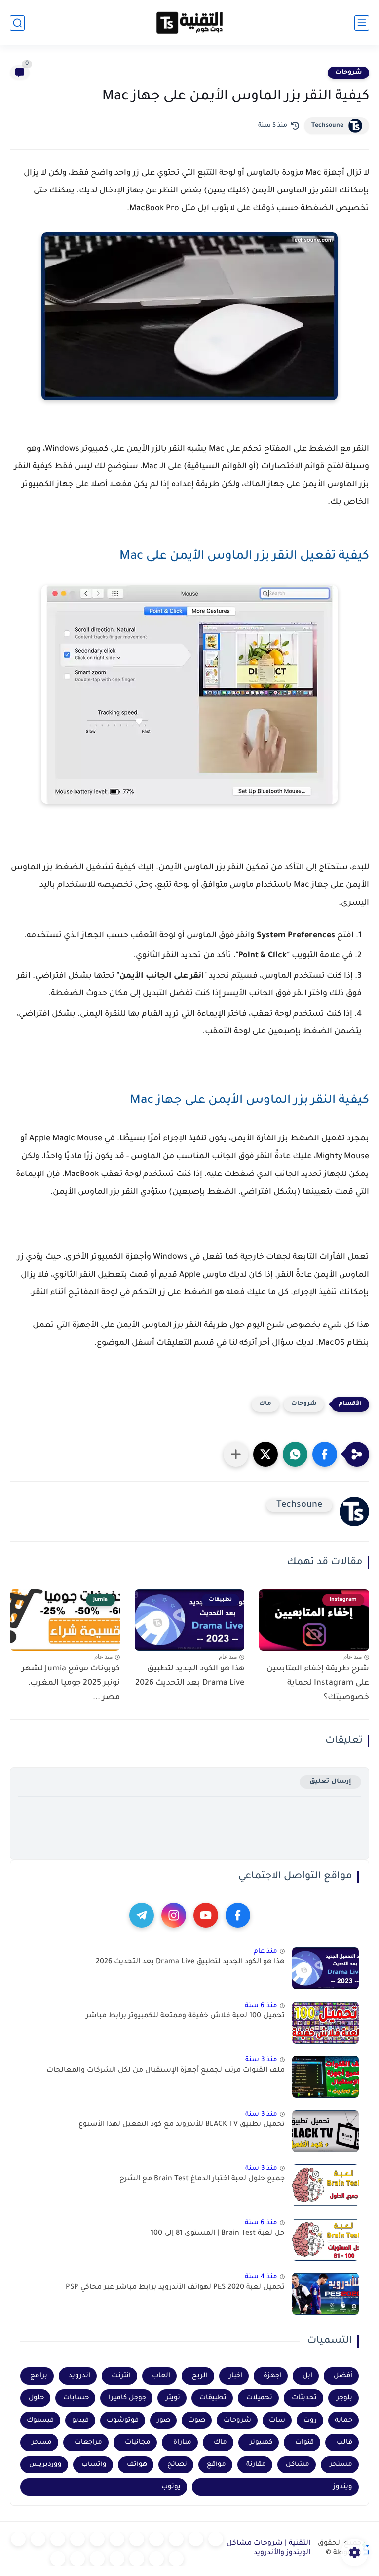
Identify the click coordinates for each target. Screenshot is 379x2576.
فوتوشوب (123, 2420)
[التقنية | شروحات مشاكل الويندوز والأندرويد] (189, 23)
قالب (344, 2443)
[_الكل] (18, 2539)
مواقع (216, 2465)
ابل (307, 2376)
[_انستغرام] (38, 2539)
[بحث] (17, 23)
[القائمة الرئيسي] (362, 23)
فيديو (80, 2420)
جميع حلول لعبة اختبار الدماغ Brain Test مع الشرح (202, 2179)
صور (164, 2420)
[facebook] (238, 1915)
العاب (161, 2376)
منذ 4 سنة (261, 2277)
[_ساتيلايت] (77, 2559)
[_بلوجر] (97, 2559)
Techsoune (327, 126)
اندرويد (79, 2376)
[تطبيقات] (117, 2539)
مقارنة (256, 2465)
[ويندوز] (156, 2539)
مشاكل (298, 2465)
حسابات (76, 2398)
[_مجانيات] (58, 2559)
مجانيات (138, 2443)
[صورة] (325, 1968)
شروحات (348, 73)
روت (310, 2420)
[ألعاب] (137, 2539)
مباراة (182, 2443)
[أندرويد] (176, 2539)
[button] (325, 1454)
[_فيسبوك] (97, 2539)
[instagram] (174, 1915)
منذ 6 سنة (261, 2006)
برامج (39, 2376)
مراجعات (88, 2443)
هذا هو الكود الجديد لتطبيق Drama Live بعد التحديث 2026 (190, 1676)
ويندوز (343, 2487)
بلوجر (344, 2398)
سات (277, 2420)
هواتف (137, 2465)
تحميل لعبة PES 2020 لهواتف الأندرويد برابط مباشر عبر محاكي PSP (175, 2288)
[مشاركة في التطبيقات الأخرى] (236, 1454)
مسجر (42, 2443)
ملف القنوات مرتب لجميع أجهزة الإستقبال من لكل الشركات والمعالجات (166, 2071)
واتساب (94, 2465)
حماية (343, 2420)
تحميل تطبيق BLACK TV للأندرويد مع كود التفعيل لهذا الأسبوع (182, 2125)
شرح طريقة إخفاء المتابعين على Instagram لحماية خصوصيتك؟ (318, 1683)
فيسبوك (40, 2420)
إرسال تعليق (330, 1782)
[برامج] (176, 2559)
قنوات (304, 2443)
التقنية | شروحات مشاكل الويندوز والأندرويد (268, 2549)
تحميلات (259, 2398)
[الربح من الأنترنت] (156, 2559)
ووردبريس (45, 2465)
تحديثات (304, 2398)
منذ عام (265, 1951)
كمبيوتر (261, 2443)
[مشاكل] (196, 2539)
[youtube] (206, 1915)
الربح (200, 2376)
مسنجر (341, 2465)
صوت (197, 2420)
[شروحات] (216, 2539)
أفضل (343, 2376)
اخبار (236, 2376)
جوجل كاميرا (127, 2398)
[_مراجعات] (117, 2559)
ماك (265, 1404)
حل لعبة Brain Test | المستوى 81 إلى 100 (218, 2234)
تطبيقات (213, 2398)
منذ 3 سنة (261, 2060)
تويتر (173, 2398)
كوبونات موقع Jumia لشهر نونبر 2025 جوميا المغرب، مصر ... (71, 1683)
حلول (36, 2398)
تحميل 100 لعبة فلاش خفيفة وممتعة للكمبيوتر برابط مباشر (185, 2016)
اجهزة (272, 2376)
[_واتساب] (77, 2539)
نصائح (177, 2465)
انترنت (121, 2376)
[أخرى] (137, 2559)
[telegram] (142, 1915)
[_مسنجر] (58, 2539)
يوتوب (171, 2487)
